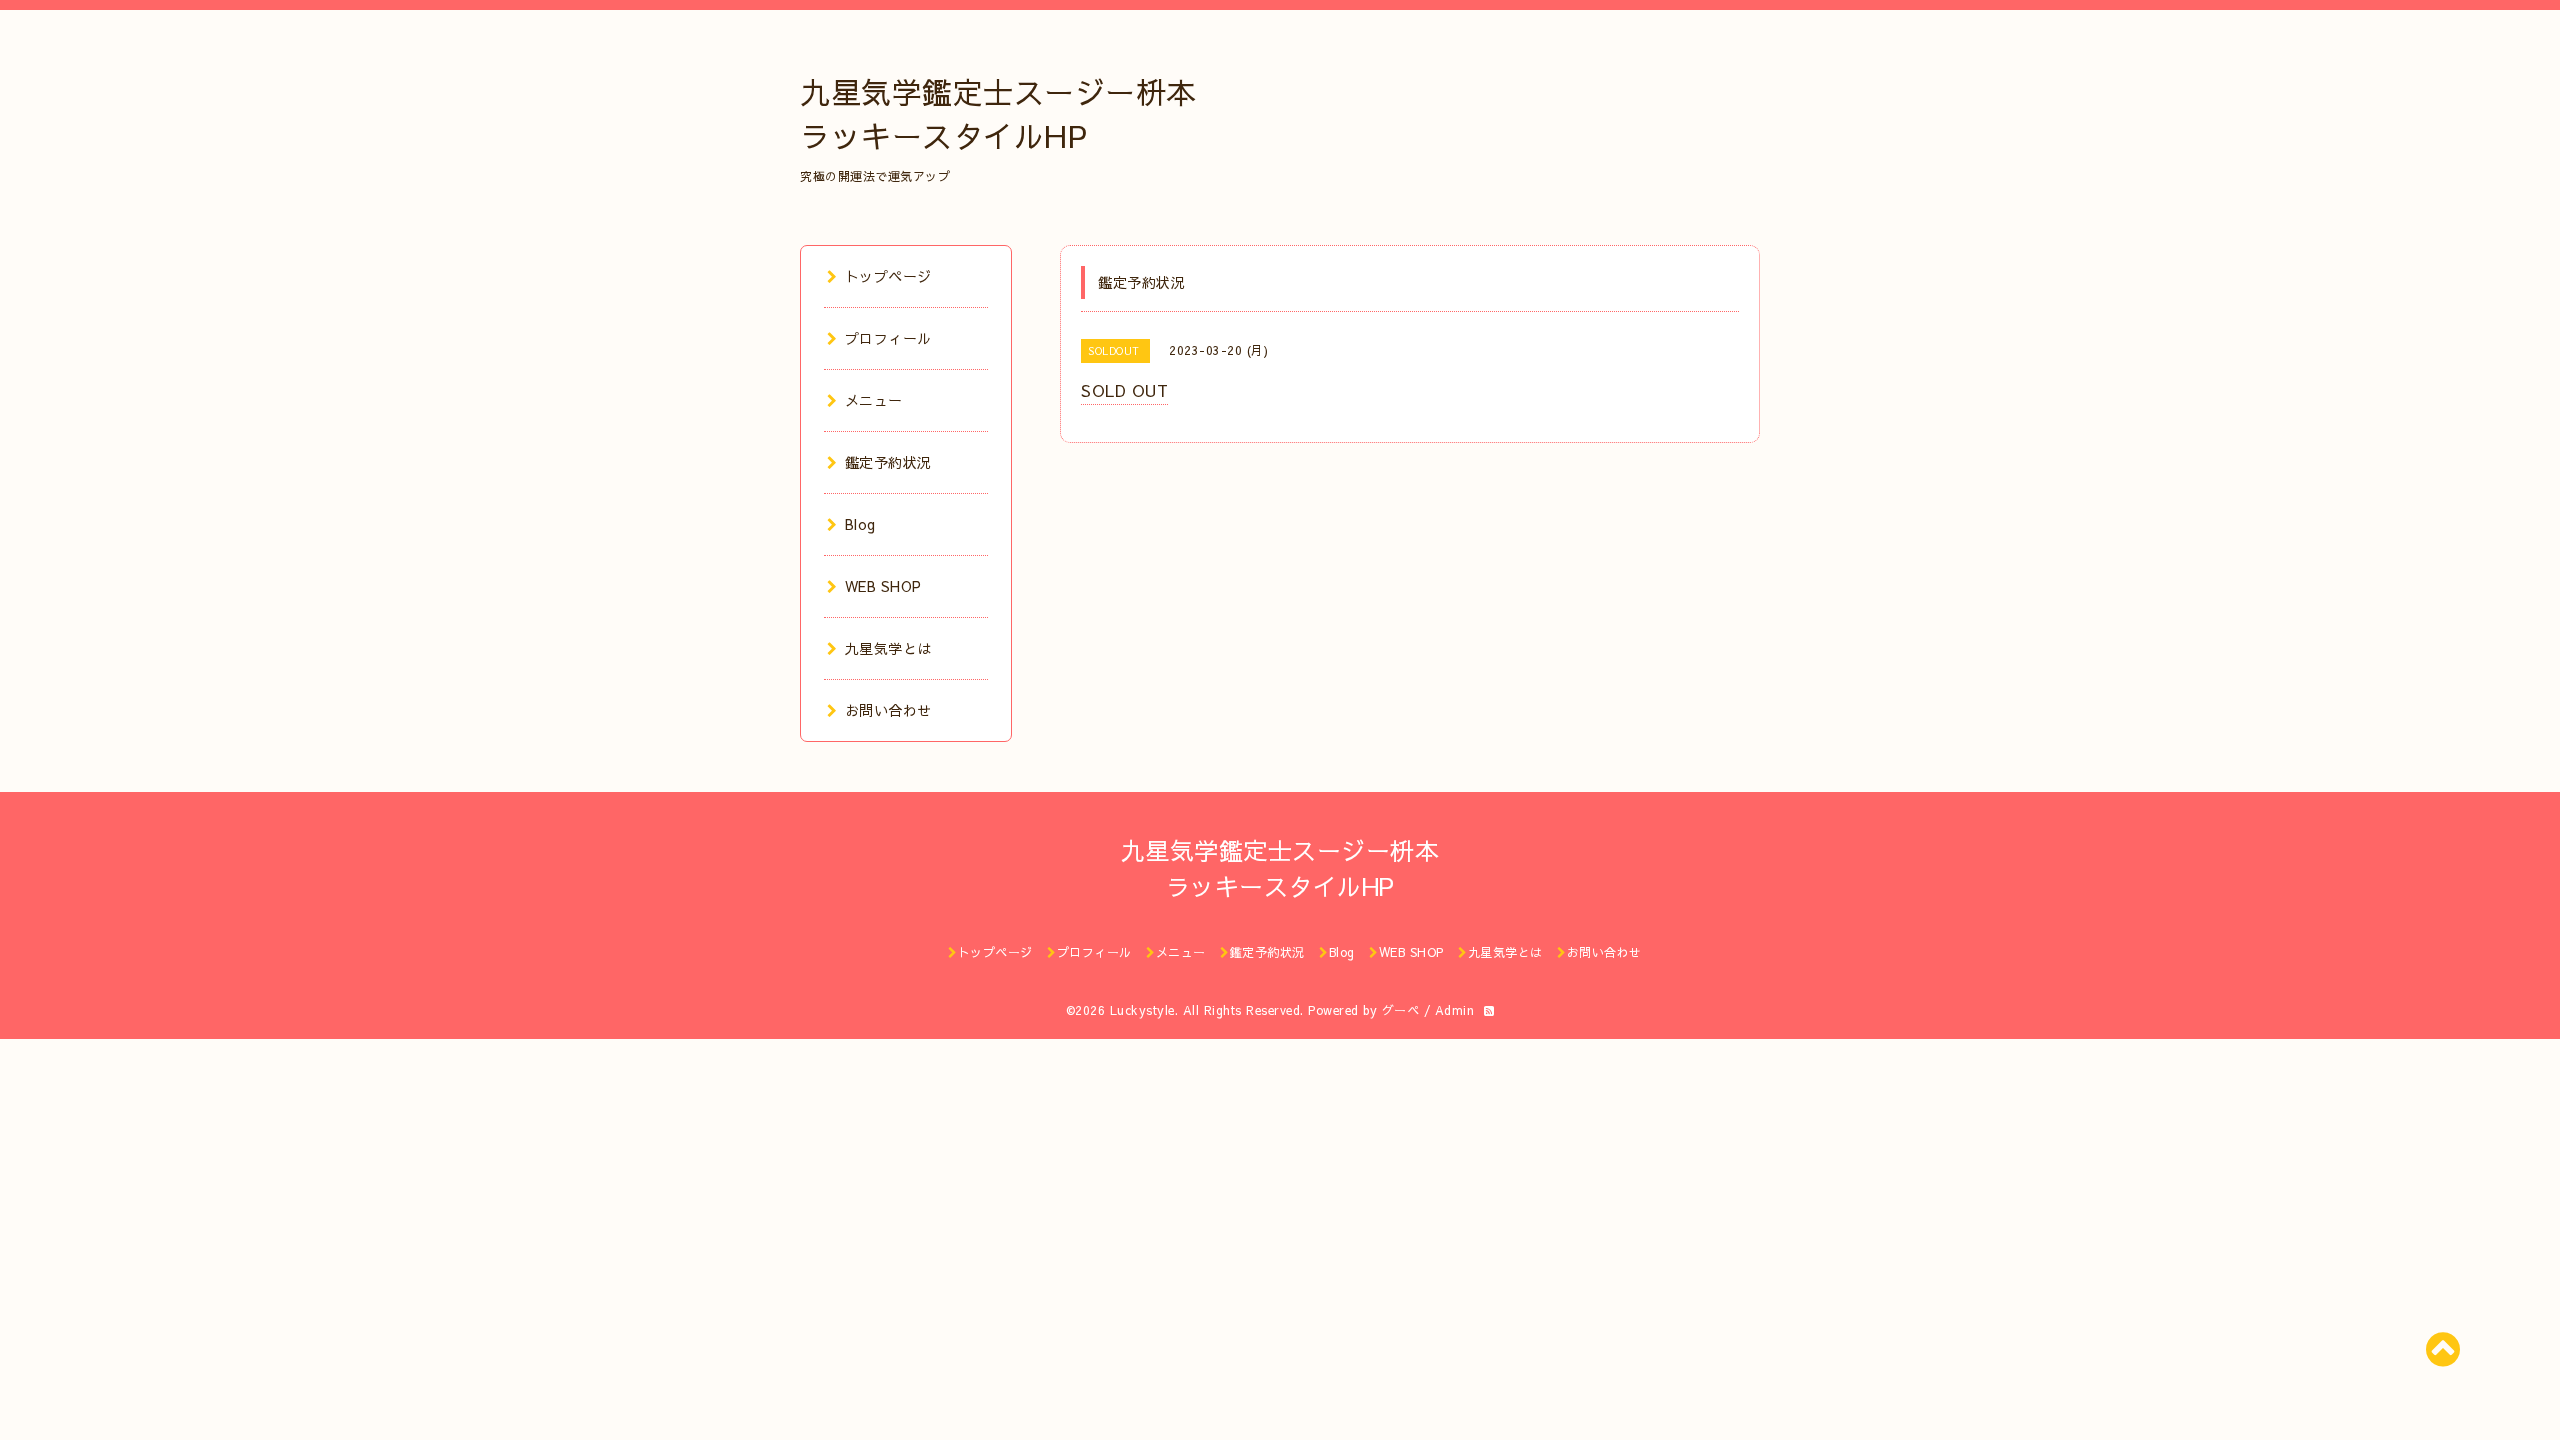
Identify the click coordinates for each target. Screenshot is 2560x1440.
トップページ (888, 276)
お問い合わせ (888, 710)
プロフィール (888, 338)
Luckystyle (1142, 1010)
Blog (860, 524)
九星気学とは (888, 648)
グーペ (1401, 1010)
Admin (1455, 1010)
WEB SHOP (883, 586)
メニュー (874, 400)
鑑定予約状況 (888, 462)
